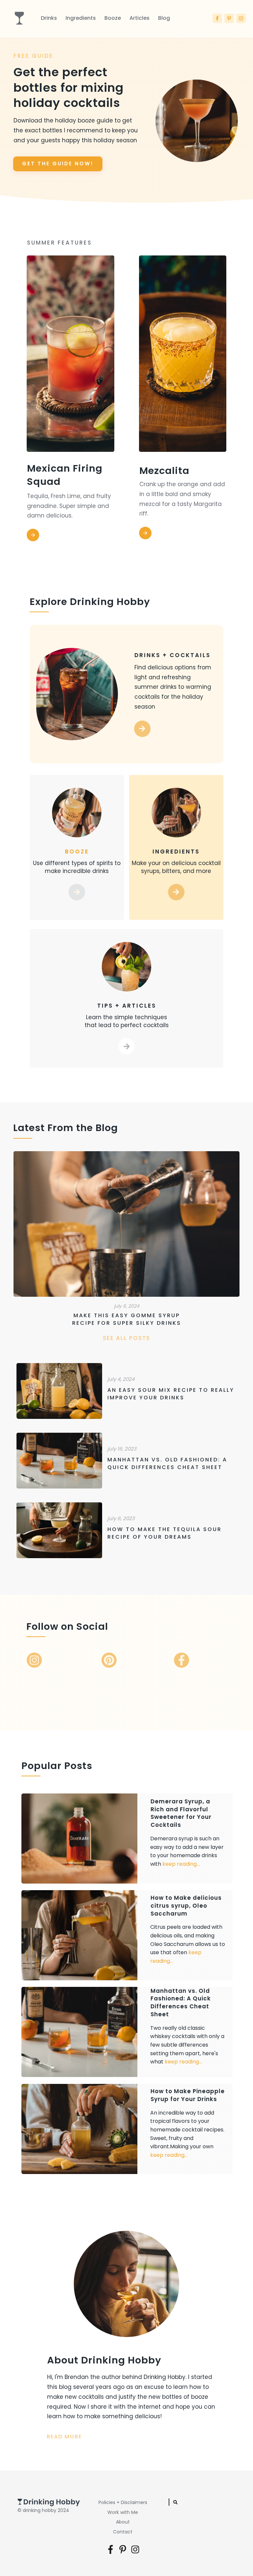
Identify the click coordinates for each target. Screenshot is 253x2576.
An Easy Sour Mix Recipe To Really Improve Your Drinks (128, 1391)
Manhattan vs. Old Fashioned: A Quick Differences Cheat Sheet (128, 1461)
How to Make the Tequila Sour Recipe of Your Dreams (128, 1530)
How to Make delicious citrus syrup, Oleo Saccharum (127, 1935)
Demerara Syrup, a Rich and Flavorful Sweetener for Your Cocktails (127, 1839)
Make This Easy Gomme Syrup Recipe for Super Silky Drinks (126, 1241)
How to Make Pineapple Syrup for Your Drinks (127, 2129)
